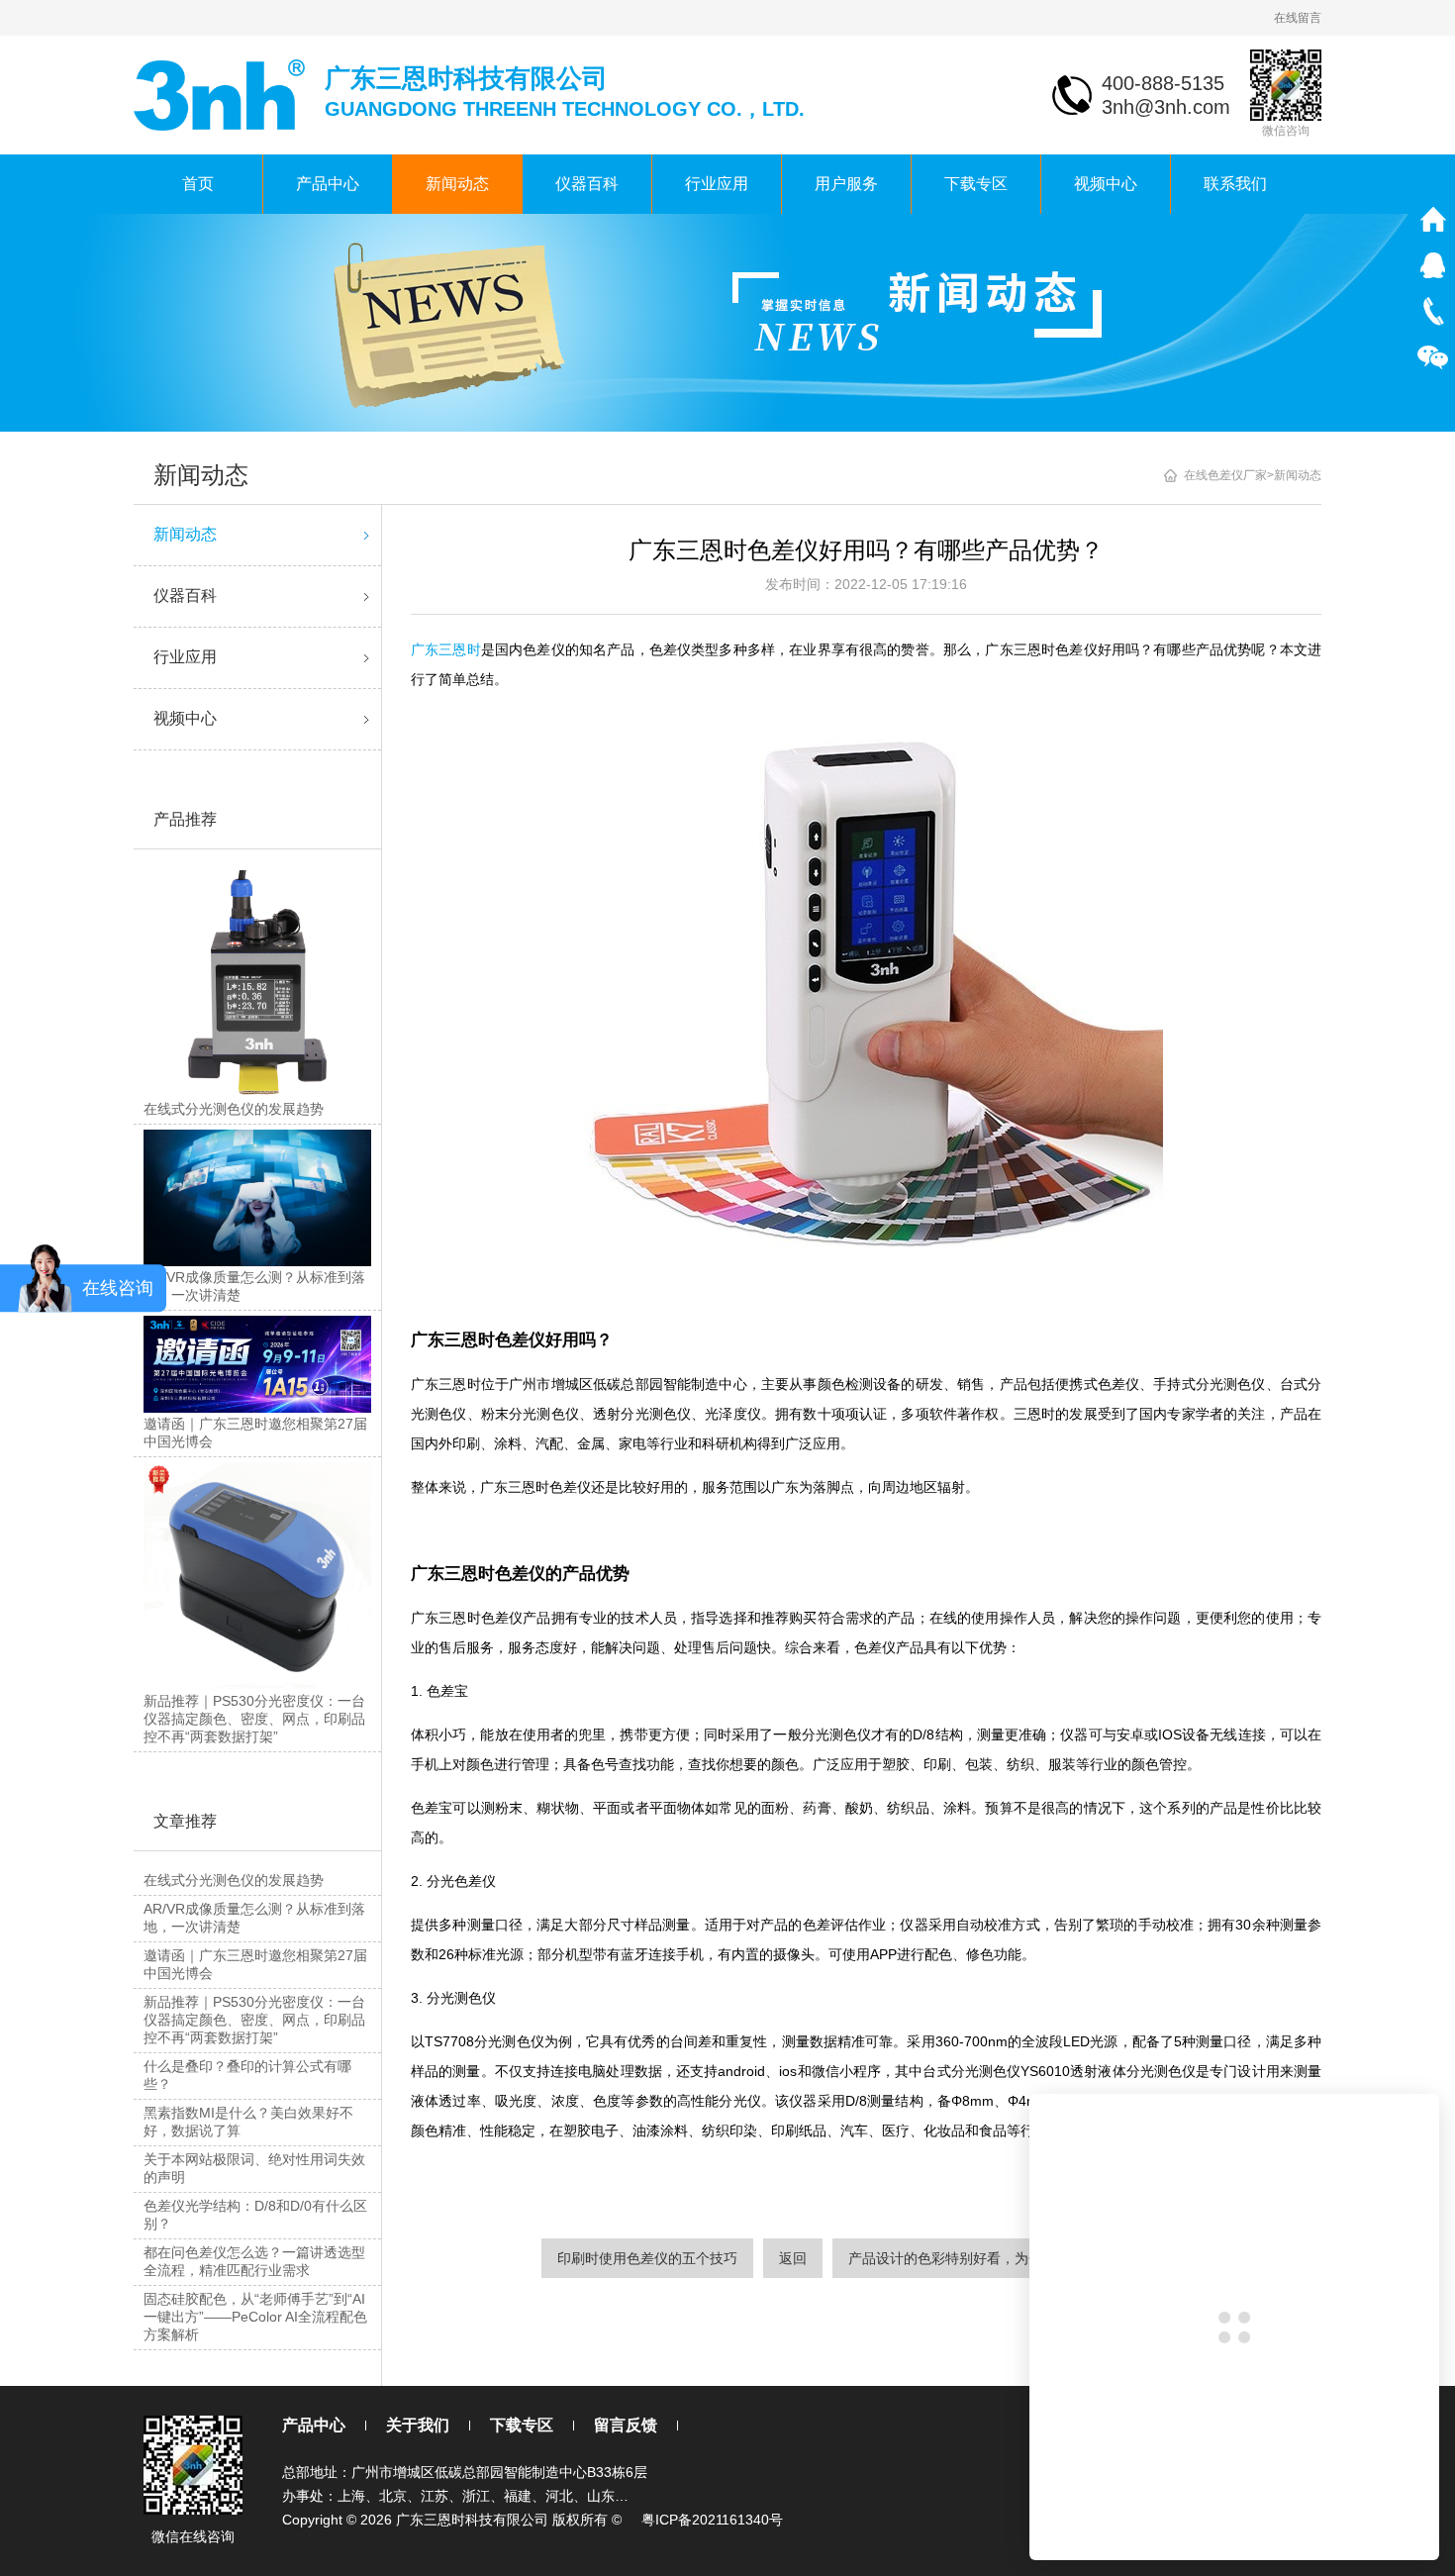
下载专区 (976, 184)
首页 (198, 184)
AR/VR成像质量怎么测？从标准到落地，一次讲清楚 (254, 1918)
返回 (793, 2258)
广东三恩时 (446, 649)
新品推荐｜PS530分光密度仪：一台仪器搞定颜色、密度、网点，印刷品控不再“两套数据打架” (254, 2020)
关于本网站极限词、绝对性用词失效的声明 (254, 2168)
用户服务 (846, 184)
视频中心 (1106, 184)
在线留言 (1298, 18)
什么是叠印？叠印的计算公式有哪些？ (247, 2075)
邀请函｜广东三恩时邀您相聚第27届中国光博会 (255, 1964)
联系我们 (1235, 184)
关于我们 (418, 2425)
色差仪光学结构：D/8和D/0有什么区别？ (255, 2215)
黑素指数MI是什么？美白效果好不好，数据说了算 (248, 2122)
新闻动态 (457, 184)
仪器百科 (587, 184)
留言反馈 (626, 2425)
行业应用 (717, 184)
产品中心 (328, 184)
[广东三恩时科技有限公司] (221, 94)
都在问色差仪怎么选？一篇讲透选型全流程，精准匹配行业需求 (254, 2261)
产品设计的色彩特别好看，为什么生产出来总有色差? (1012, 2258)
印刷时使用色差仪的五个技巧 (647, 2258)
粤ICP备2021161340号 (712, 2520)
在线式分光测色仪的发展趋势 (234, 1880)
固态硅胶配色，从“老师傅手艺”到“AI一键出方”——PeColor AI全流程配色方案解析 (255, 2317)
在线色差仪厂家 (1225, 475)
